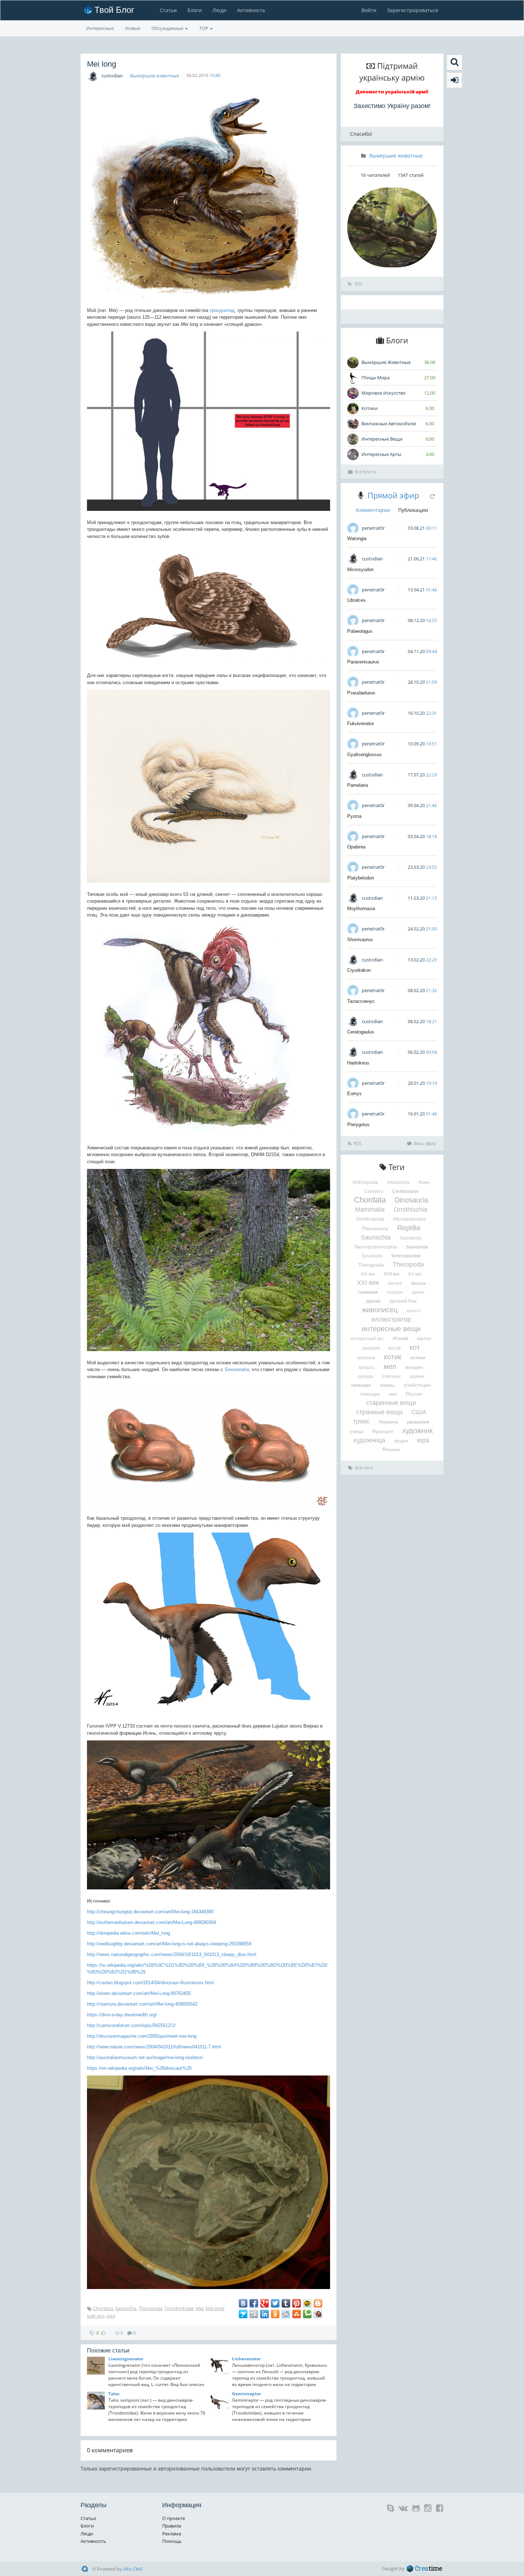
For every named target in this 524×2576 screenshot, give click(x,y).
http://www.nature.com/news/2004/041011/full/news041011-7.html (154, 2047)
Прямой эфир (393, 495)
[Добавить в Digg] (254, 2314)
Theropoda (150, 2308)
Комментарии (373, 510)
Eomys (355, 1094)
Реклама (172, 2534)
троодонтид (222, 310)
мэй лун (96, 2316)
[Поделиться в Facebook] (254, 2303)
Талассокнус (361, 1001)
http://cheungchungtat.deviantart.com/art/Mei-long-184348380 (150, 1912)
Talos (114, 2394)
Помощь (172, 2541)
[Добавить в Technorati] (307, 2314)
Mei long (215, 2308)
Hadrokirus (358, 1063)
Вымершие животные (155, 76)
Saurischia (126, 2308)
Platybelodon (361, 878)
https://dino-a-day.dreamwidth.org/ (122, 2015)
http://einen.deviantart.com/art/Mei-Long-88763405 (139, 1993)
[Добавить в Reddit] (286, 2314)
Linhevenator (246, 2359)
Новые (133, 28)
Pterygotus (358, 1125)
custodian (112, 76)
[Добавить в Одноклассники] (275, 2314)
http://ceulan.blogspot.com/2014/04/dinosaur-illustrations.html (150, 1983)
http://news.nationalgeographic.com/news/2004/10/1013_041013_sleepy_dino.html (172, 1954)
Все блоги (366, 472)
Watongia (357, 538)
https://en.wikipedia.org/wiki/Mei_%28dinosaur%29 (139, 2068)
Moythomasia (361, 909)
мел (111, 2316)
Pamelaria (358, 785)
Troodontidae (179, 2308)
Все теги (364, 1468)
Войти (369, 10)
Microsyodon (360, 569)
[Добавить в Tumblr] (286, 2303)
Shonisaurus (360, 940)
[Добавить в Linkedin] (264, 2314)
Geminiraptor (246, 2394)
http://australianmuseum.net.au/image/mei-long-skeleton (145, 2057)
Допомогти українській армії (392, 92)
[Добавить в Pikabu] (307, 2303)
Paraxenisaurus (363, 662)
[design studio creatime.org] (425, 2569)
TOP (204, 28)
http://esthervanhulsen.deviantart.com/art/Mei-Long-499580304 (151, 1922)
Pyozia (354, 816)
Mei (200, 2308)
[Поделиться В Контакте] (243, 2303)
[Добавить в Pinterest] (297, 2303)
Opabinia (356, 847)
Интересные (100, 28)
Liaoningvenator (126, 2359)
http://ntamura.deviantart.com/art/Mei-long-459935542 (142, 2004)
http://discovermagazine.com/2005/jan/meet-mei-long (142, 2036)
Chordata (103, 2308)
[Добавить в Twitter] (275, 2303)
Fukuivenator (361, 723)
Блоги (195, 10)
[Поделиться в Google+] (264, 2303)
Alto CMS (133, 2569)
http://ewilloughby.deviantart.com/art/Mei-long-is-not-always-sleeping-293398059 (169, 1944)
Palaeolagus (360, 631)
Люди (219, 10)
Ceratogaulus (361, 1032)
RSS (358, 284)
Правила (172, 2526)
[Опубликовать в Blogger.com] (318, 2303)
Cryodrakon (359, 970)
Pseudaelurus (361, 693)
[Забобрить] (318, 2314)
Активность (251, 10)
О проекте (174, 2518)
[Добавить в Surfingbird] (243, 2314)
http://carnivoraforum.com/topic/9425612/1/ (131, 2025)
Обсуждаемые (168, 28)
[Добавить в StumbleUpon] (297, 2314)
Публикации (413, 510)
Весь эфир (425, 1143)
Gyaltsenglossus (364, 755)
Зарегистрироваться (413, 10)
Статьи (168, 10)
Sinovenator (237, 1369)
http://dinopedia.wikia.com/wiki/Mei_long (129, 1933)
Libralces (356, 600)
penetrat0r (373, 528)
